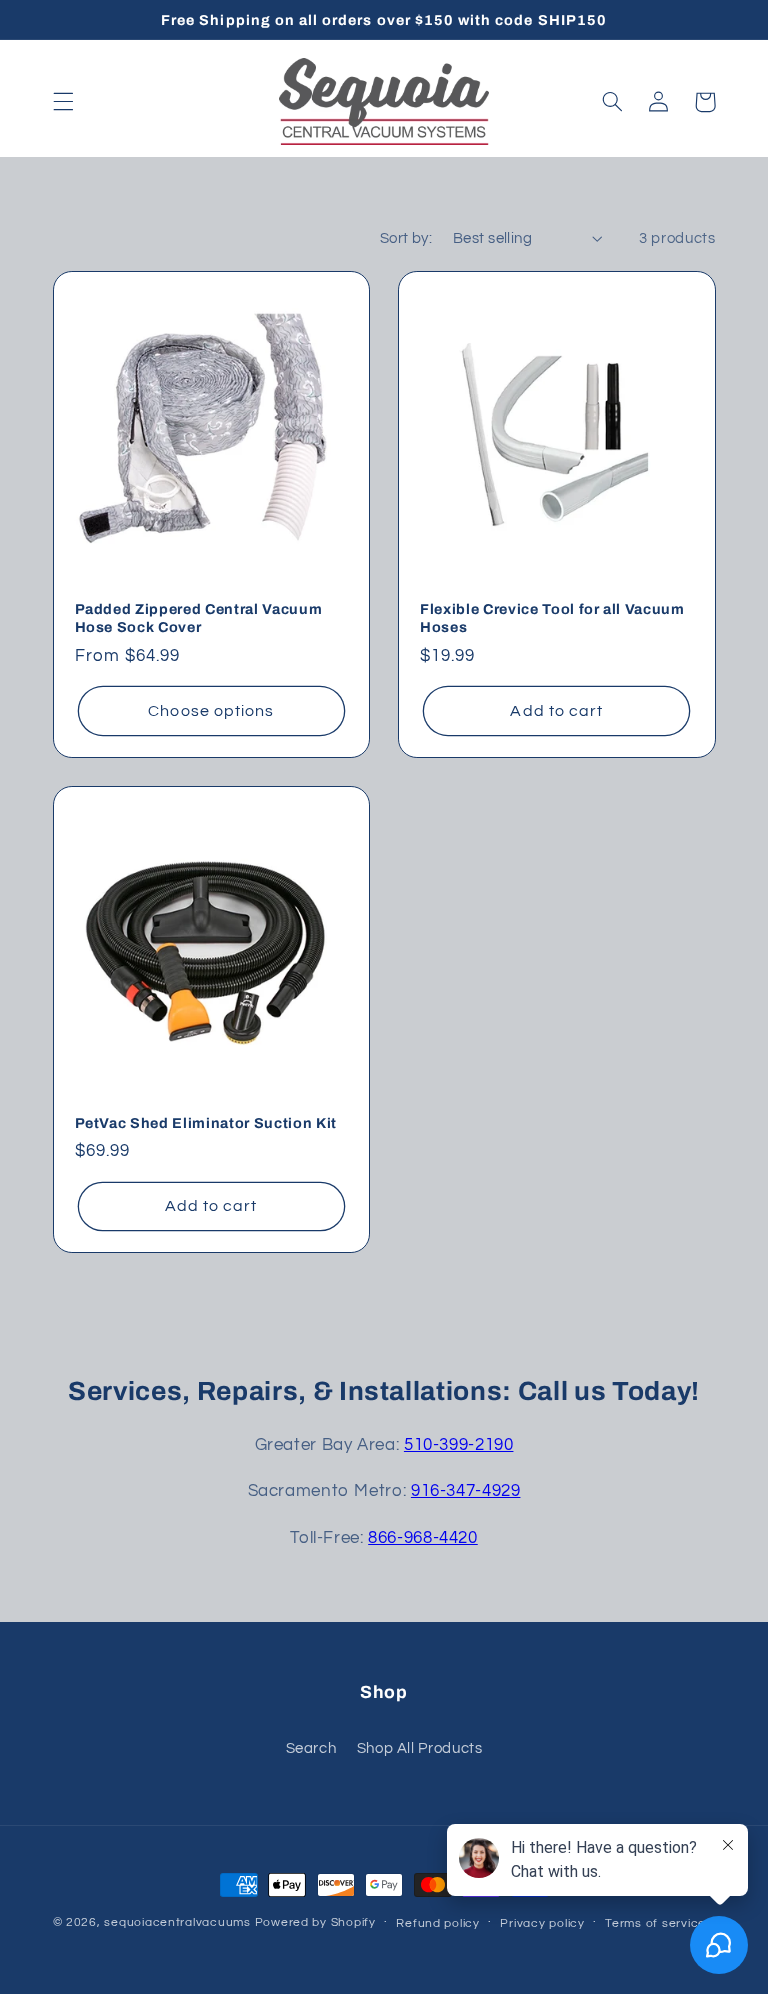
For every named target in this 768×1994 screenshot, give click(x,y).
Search (311, 1748)
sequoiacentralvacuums (177, 1922)
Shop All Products (420, 1748)
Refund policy (438, 1923)
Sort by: (406, 238)
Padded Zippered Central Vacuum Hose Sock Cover (199, 618)
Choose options (211, 711)
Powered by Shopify (315, 1922)
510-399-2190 (459, 1445)
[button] (63, 102)
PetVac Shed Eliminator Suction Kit (206, 1123)
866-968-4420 (423, 1538)
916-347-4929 (466, 1491)
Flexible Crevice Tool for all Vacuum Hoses (552, 618)
